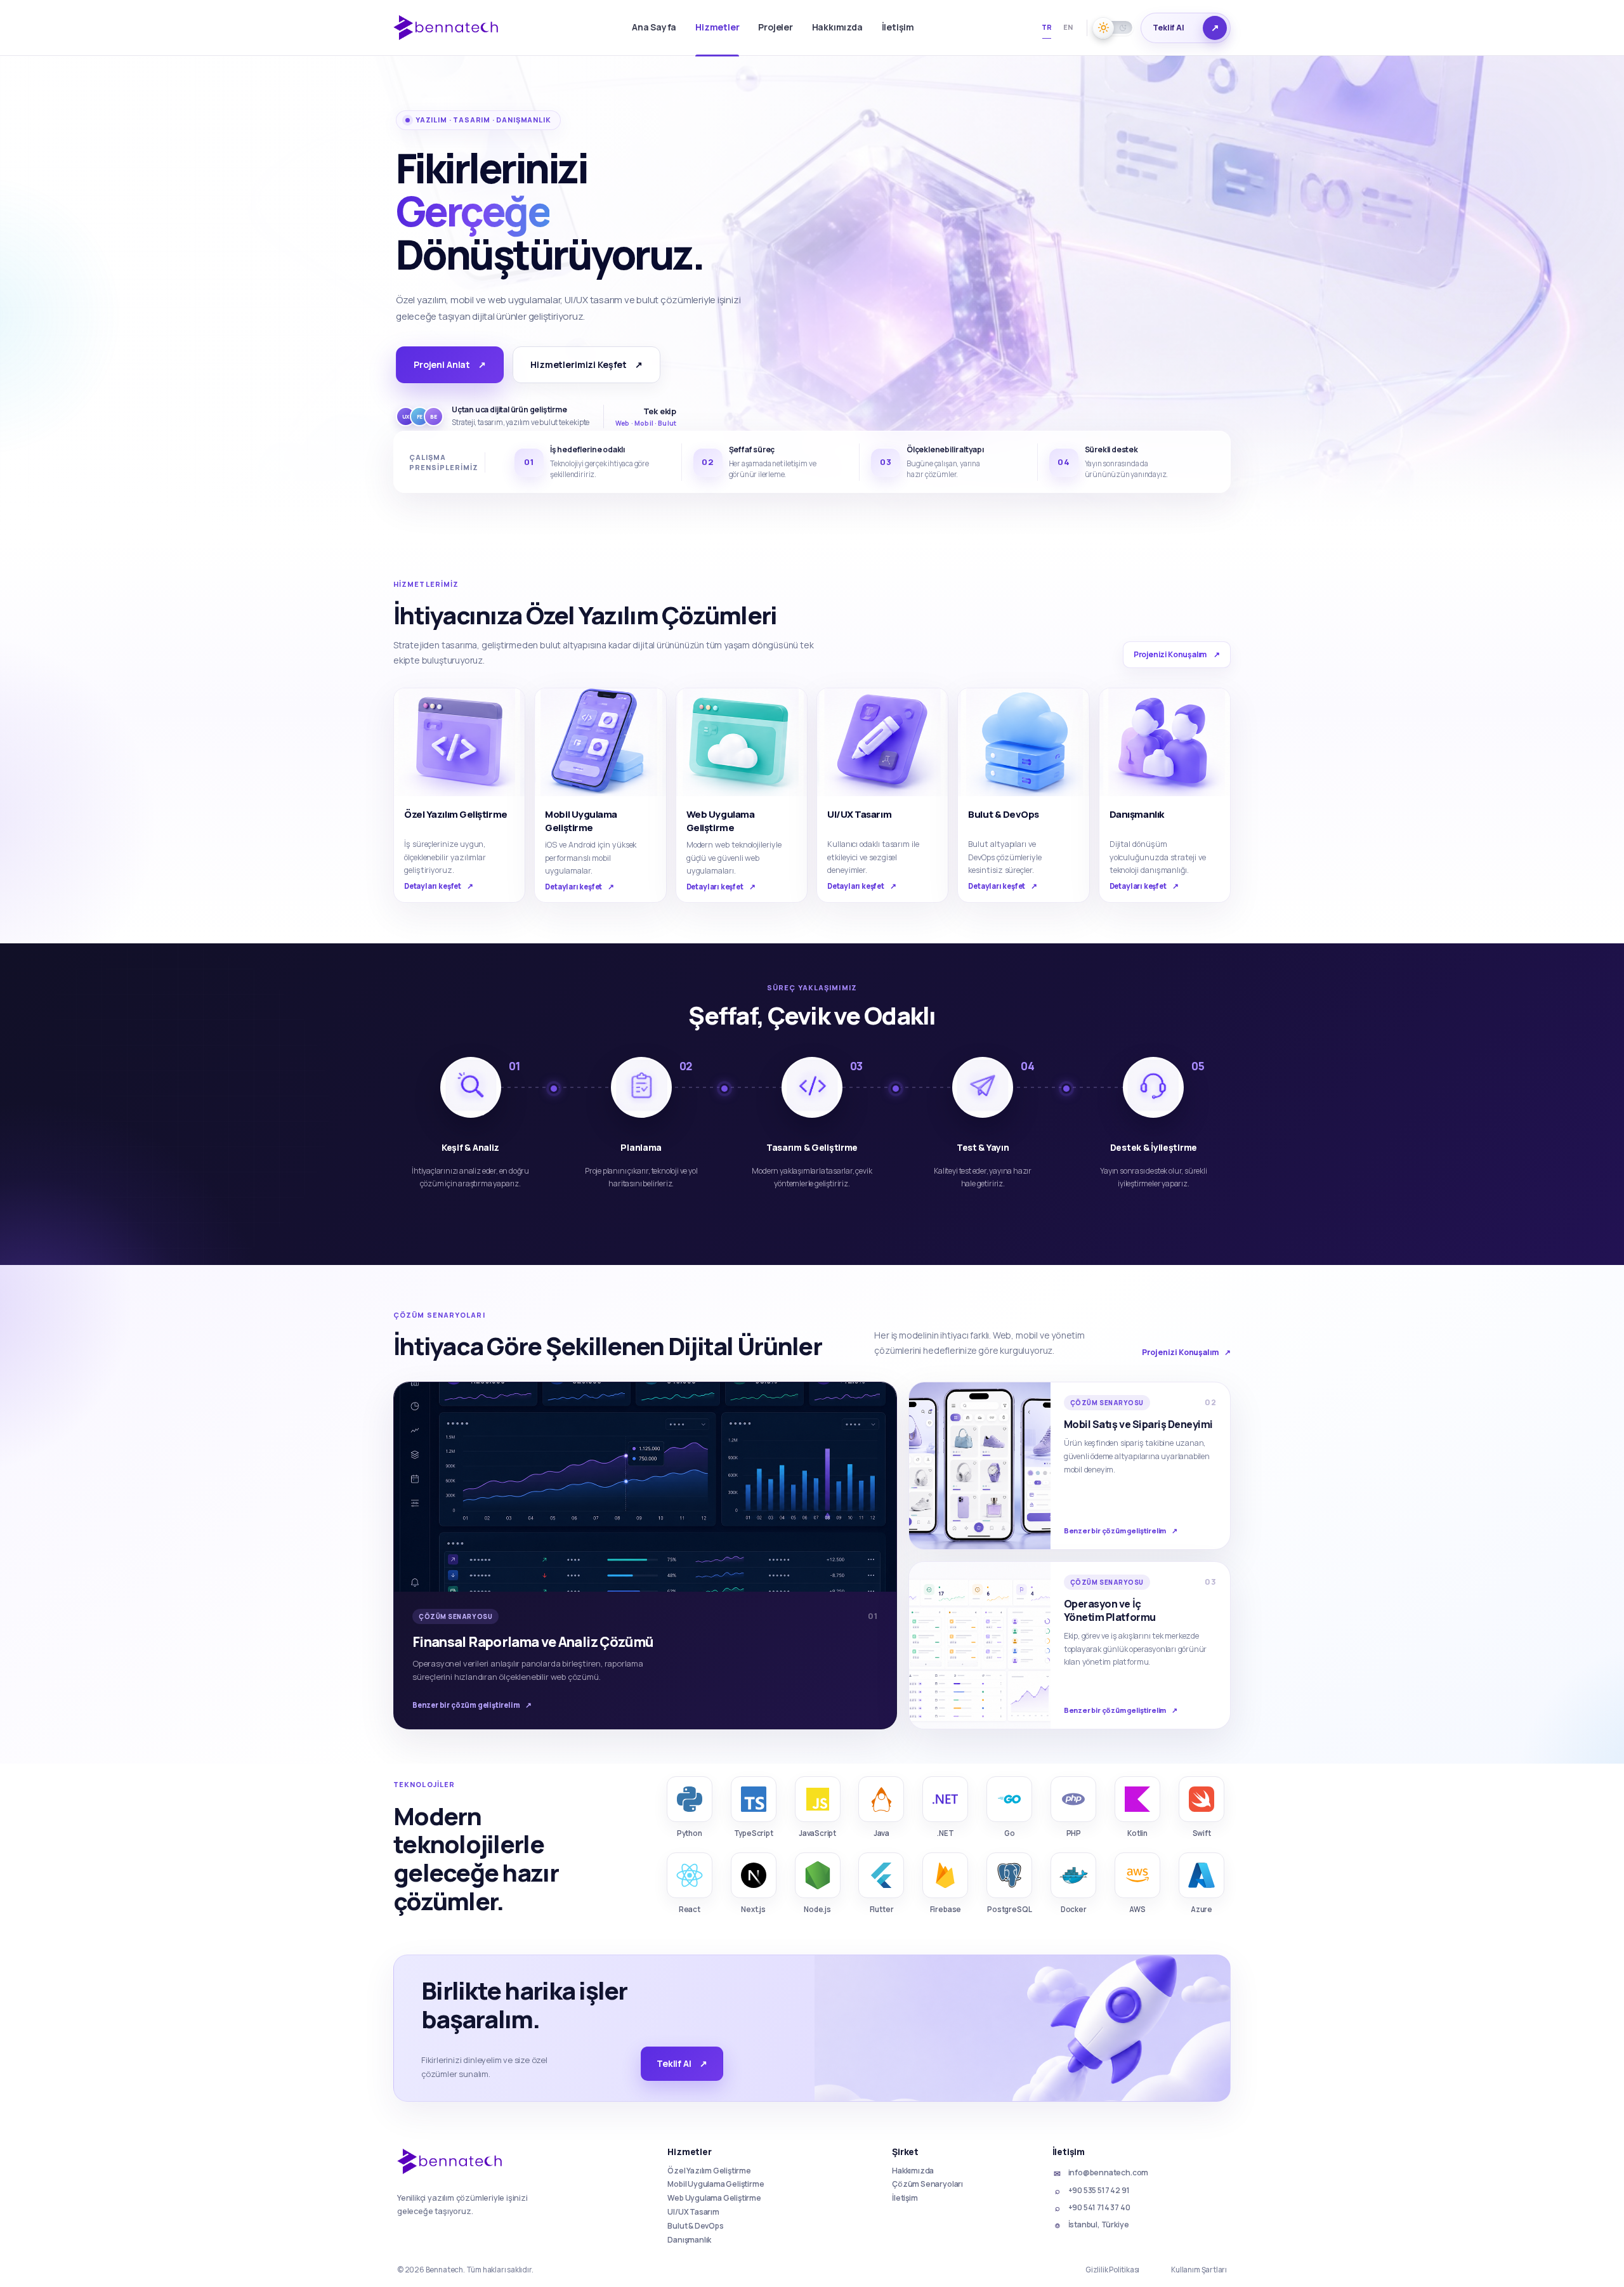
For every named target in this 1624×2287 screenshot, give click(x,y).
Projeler (775, 27)
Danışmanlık (689, 2240)
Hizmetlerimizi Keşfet (586, 364)
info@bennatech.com (1101, 2173)
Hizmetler (717, 27)
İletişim (898, 27)
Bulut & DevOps (695, 2226)
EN (1068, 27)
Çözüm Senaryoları (927, 2184)
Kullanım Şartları (1199, 2270)
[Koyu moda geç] (1114, 28)
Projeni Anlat (450, 364)
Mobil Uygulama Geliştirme (716, 2184)
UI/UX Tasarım (693, 2212)
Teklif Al (682, 2063)
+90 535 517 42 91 (1092, 2191)
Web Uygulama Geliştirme (714, 2198)
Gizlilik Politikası (1112, 2270)
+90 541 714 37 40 (1093, 2208)
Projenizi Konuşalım (1177, 654)
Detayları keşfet (439, 886)
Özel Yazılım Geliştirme (709, 2171)
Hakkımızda (837, 27)
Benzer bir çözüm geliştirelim (472, 1705)
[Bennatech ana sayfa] (452, 28)
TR (1047, 27)
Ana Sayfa (654, 27)
